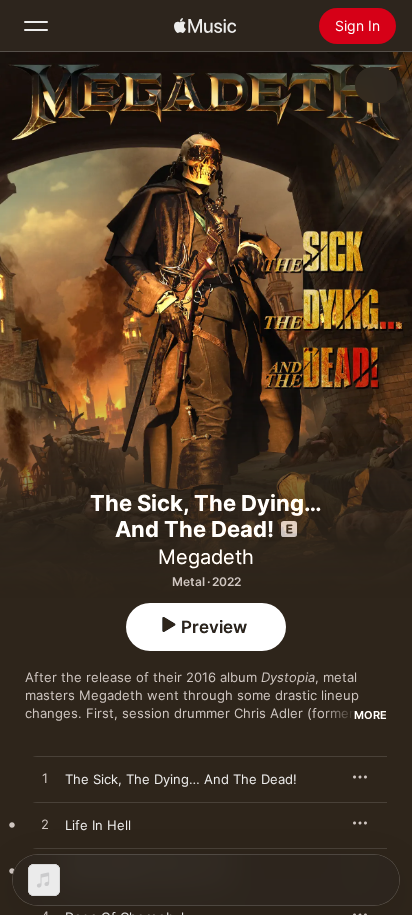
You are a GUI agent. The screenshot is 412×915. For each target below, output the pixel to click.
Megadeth (206, 557)
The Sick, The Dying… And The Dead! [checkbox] (181, 779)
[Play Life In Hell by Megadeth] (45, 825)
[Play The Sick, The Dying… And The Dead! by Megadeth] (45, 779)
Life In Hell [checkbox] (98, 825)
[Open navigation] (36, 26)
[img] (205, 26)
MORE (370, 715)
